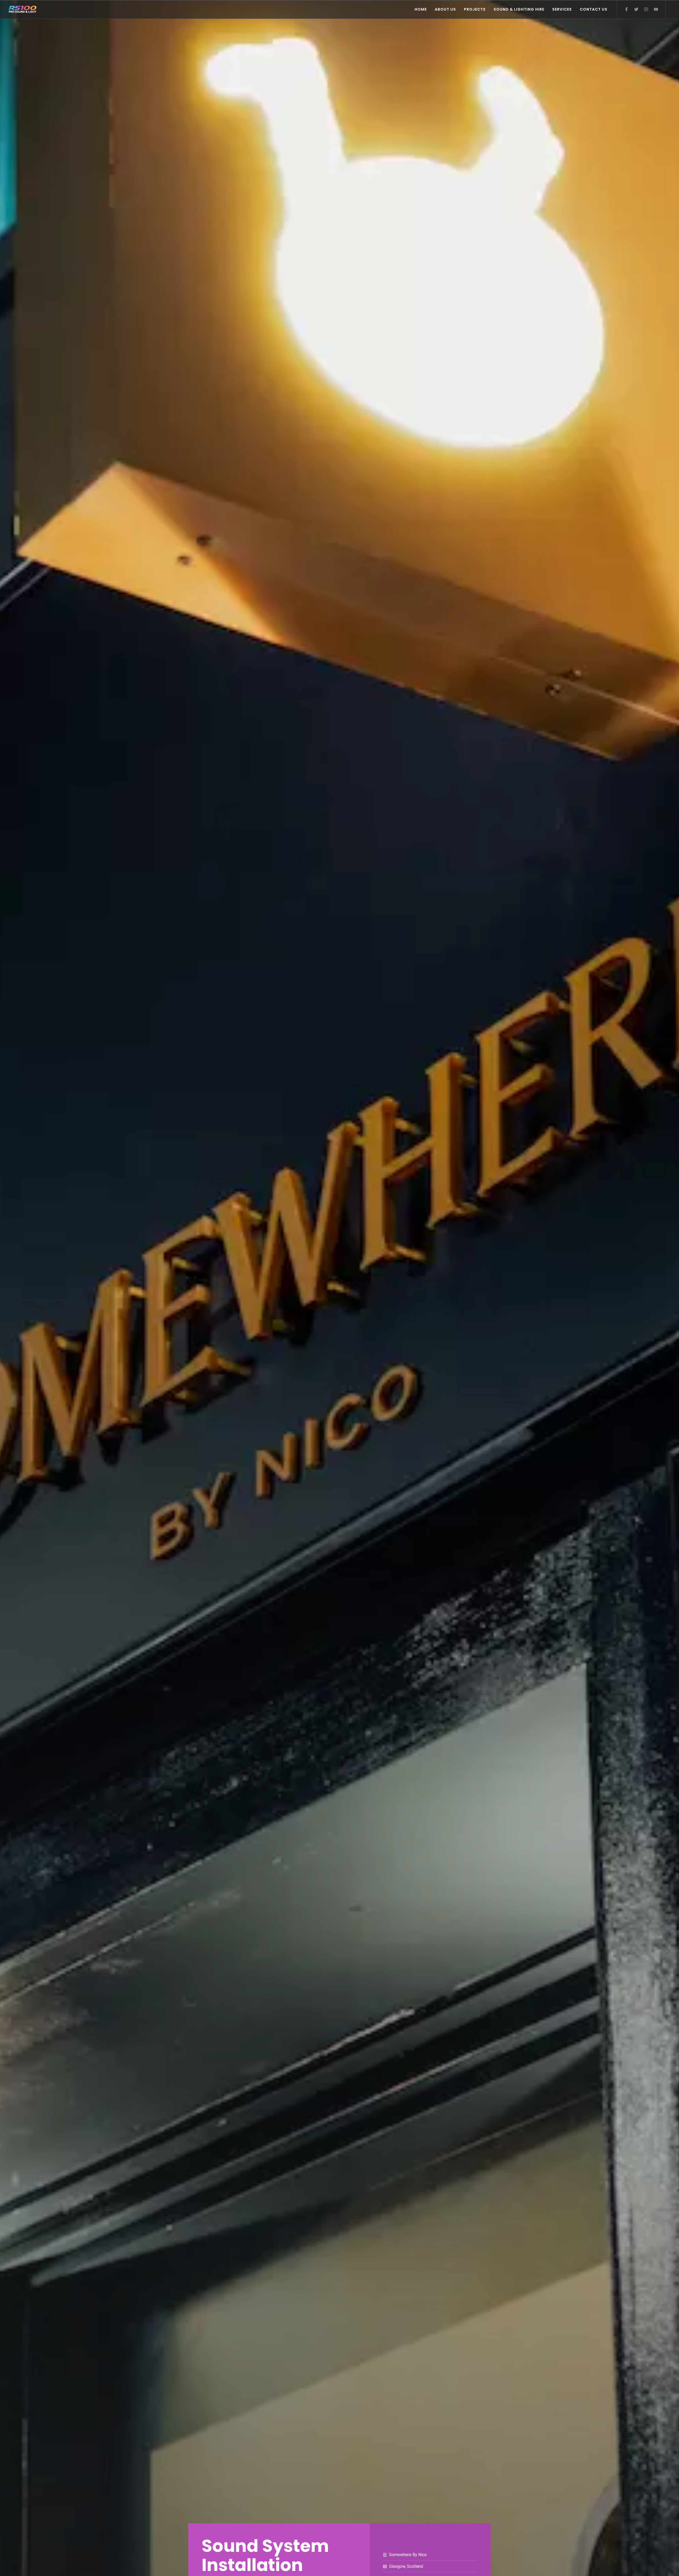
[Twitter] (636, 9)
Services (562, 9)
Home (421, 9)
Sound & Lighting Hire (519, 9)
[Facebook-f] (626, 9)
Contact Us (594, 9)
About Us (445, 9)
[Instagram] (646, 9)
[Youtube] (656, 9)
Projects (475, 9)
